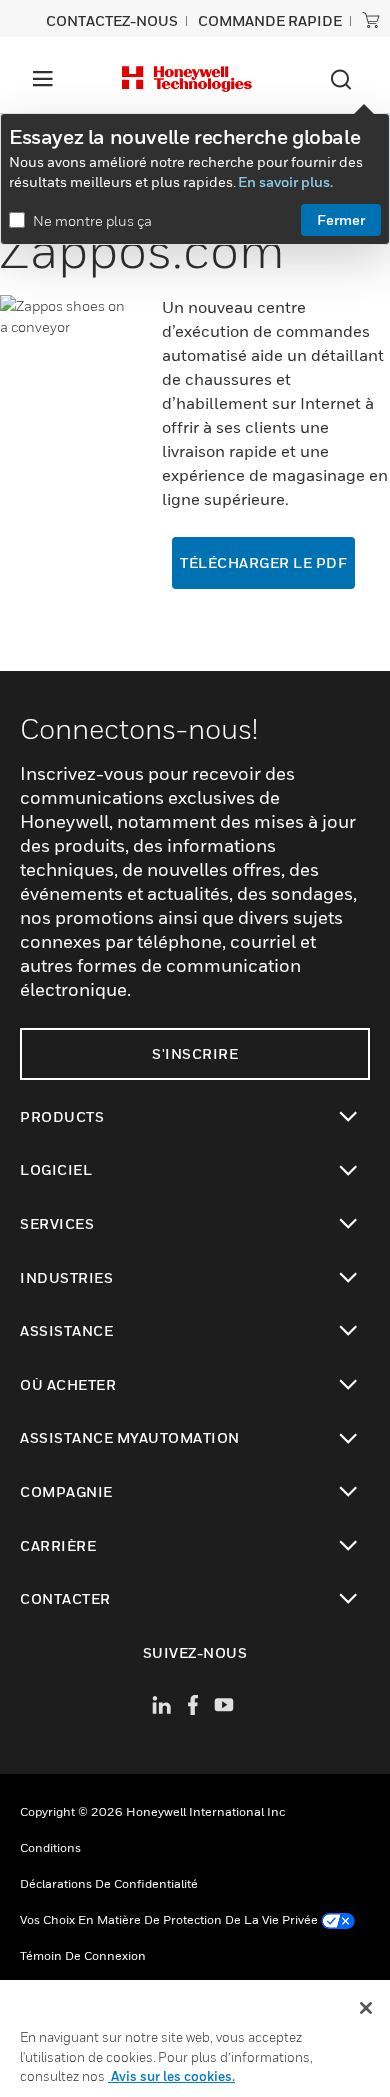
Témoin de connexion (83, 1955)
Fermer (341, 219)
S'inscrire (195, 1053)
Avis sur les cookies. (171, 2076)
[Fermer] (366, 2008)
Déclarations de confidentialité (109, 1883)
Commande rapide (270, 20)
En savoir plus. (285, 181)
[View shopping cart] (371, 20)
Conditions (50, 1847)
